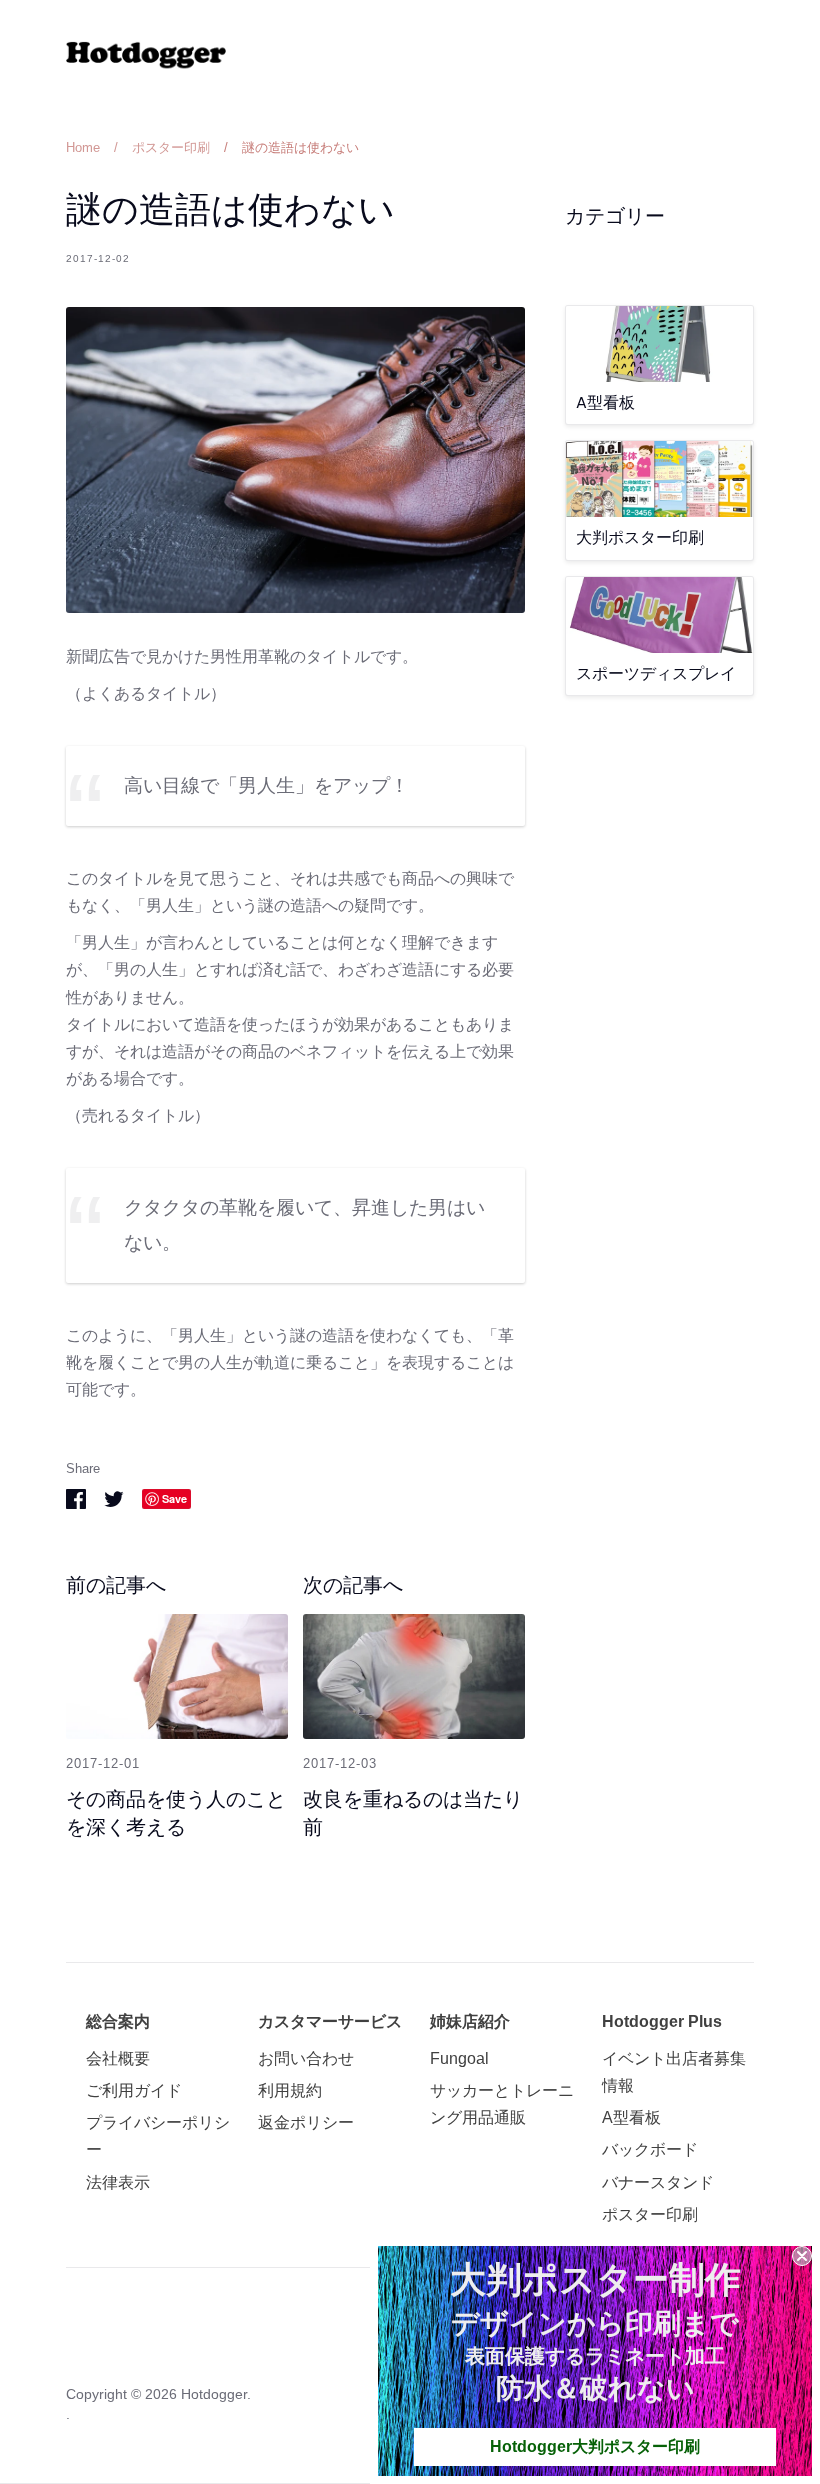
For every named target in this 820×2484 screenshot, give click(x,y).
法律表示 (118, 2182)
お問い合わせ (306, 2058)
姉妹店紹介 (470, 2021)
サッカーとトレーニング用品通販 (502, 2104)
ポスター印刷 (650, 2214)
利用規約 (290, 2090)
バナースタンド (658, 2182)
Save (174, 1498)
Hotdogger (214, 2394)
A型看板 (631, 2117)
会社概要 (118, 2058)
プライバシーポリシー (158, 2136)
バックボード (650, 2149)
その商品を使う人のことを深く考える (176, 1813)
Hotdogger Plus (662, 2021)
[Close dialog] (802, 2256)
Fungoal (459, 2058)
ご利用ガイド (134, 2090)
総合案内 (118, 2021)
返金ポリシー (306, 2122)
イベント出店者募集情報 (674, 2072)
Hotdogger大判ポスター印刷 (595, 2446)
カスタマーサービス (330, 2021)
